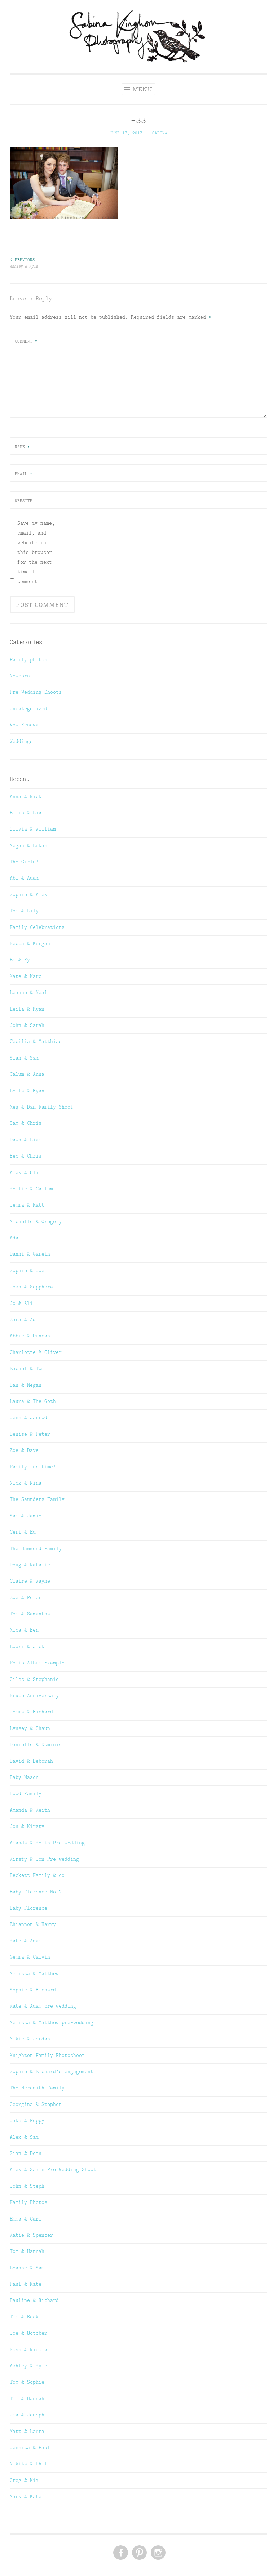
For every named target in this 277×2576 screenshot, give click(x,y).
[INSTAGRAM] (157, 2553)
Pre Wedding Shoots (36, 692)
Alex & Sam (24, 2137)
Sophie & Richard (33, 1990)
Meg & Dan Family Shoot (41, 1107)
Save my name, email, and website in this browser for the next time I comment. (36, 552)
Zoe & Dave (24, 1450)
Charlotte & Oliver (36, 1352)
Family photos (28, 659)
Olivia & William (33, 829)
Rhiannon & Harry (33, 1924)
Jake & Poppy (27, 2120)
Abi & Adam (24, 878)
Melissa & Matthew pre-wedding (52, 2022)
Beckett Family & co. (39, 1875)
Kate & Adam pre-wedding (43, 2006)
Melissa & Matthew (34, 1973)
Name (22, 447)
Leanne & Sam (27, 2268)
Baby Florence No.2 (36, 1892)
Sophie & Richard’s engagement (52, 2071)
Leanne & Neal (28, 992)
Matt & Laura (27, 2431)
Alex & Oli (24, 1172)
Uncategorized (28, 708)
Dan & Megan (26, 1385)
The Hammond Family (36, 1548)
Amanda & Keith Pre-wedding (47, 1843)
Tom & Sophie (27, 2382)
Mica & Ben (24, 1630)
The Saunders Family (37, 1499)
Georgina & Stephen (36, 2104)
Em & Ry (20, 960)
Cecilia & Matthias (36, 1041)
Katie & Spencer (31, 2235)
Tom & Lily (24, 911)
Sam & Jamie (26, 1516)
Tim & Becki (26, 2317)
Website (24, 501)
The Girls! (24, 862)
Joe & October (28, 2333)
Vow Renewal (26, 725)
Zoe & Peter (26, 1597)
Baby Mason (24, 1777)
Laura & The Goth (33, 1401)
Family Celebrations (37, 927)
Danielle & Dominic (36, 1744)
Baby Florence (28, 1908)
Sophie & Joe (27, 1270)
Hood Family (26, 1793)
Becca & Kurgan (30, 943)
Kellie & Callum (31, 1189)
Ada (14, 1238)
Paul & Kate (26, 2284)
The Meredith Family (37, 2088)
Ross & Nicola (28, 2349)
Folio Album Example (37, 1663)
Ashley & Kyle (24, 263)
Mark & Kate (26, 2496)
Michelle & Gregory (36, 1221)
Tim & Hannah (27, 2398)
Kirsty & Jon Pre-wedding (44, 1859)
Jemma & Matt (27, 1205)
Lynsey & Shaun (30, 1728)
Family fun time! (33, 1467)
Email (24, 474)
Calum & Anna (27, 1074)
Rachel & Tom (27, 1368)
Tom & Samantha (30, 1614)
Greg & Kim (24, 2480)
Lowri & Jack (27, 1646)
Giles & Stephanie (34, 1679)
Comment (26, 341)
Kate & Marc (26, 976)
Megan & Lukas (28, 845)
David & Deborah (31, 1761)
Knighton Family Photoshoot (47, 2055)
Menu (142, 89)
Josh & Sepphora (31, 1287)
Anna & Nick (26, 796)
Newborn (20, 676)
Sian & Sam (24, 1058)
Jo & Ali (21, 1303)
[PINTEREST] (139, 2553)
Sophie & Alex (28, 894)
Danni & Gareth (30, 1254)
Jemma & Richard (31, 1712)
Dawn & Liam (26, 1140)
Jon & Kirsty (27, 1826)
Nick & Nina (26, 1483)
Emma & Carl (26, 2219)
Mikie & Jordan (30, 2039)
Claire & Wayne (30, 1581)
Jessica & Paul (30, 2447)
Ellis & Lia (26, 813)
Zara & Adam (26, 1319)
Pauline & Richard (34, 2300)
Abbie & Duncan (30, 1336)
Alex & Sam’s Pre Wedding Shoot (53, 2169)
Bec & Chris (26, 1156)
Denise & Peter (30, 1434)
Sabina (160, 133)
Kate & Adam (26, 1941)
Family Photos (28, 2202)
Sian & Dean (26, 2153)
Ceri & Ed (23, 1532)
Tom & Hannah (27, 2251)
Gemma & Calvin (30, 1957)
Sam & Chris (26, 1123)
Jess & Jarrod (28, 1417)
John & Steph (27, 2186)
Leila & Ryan (27, 1009)
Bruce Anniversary (34, 1695)
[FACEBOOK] (120, 2553)
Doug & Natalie (30, 1565)
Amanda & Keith (30, 1810)
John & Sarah (27, 1025)
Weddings (21, 741)
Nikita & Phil (28, 2464)
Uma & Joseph (27, 2415)
